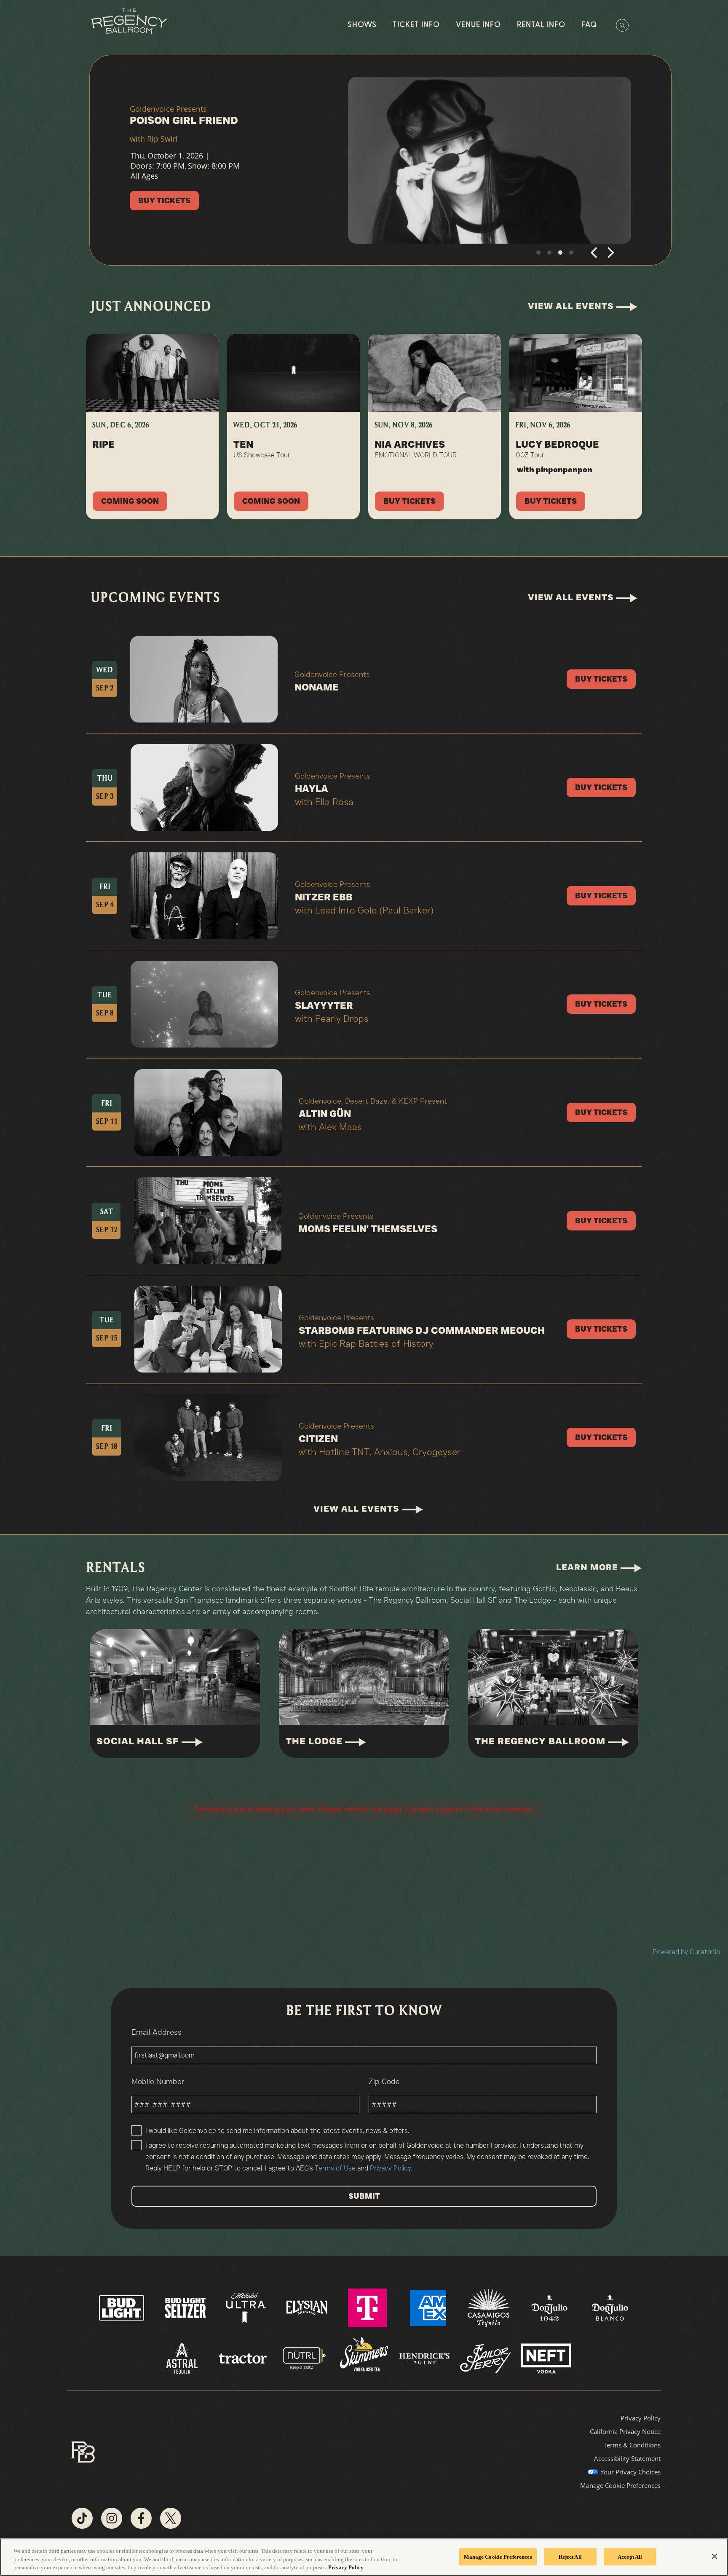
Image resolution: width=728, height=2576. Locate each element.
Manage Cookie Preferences (498, 2556)
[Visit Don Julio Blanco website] (610, 2307)
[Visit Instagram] (112, 2518)
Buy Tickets (152, 202)
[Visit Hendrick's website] (426, 2358)
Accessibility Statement (627, 2458)
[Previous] (595, 256)
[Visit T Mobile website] (368, 2307)
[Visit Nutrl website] (304, 2358)
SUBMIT (364, 2196)
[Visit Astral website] (183, 2358)
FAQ (589, 25)
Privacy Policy (391, 2168)
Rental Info (541, 25)
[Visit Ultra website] (247, 2307)
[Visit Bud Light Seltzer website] (186, 2307)
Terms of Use (335, 2168)
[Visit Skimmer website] (365, 2358)
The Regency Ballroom (541, 1741)
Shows (362, 25)
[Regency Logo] (129, 21)
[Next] (610, 256)
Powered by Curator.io (686, 1952)
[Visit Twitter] (171, 2518)
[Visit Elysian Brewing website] (308, 2307)
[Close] (715, 2556)
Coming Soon (130, 501)
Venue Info (478, 25)
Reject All (570, 2556)
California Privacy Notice (625, 2431)
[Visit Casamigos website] (490, 2307)
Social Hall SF (139, 1741)
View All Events (572, 306)
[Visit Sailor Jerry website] (486, 2358)
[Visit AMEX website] (429, 2307)
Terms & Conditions (632, 2445)
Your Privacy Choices (630, 2472)
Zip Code (384, 2082)
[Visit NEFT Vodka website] (546, 2358)
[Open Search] (622, 25)
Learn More (588, 1567)
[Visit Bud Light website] (122, 2307)
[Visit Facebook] (141, 2518)
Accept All (630, 2556)
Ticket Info (416, 25)
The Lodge (315, 1741)
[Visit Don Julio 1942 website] (550, 2307)
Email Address (157, 2032)
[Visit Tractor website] (244, 2358)
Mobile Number (158, 2082)
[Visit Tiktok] (82, 2518)
